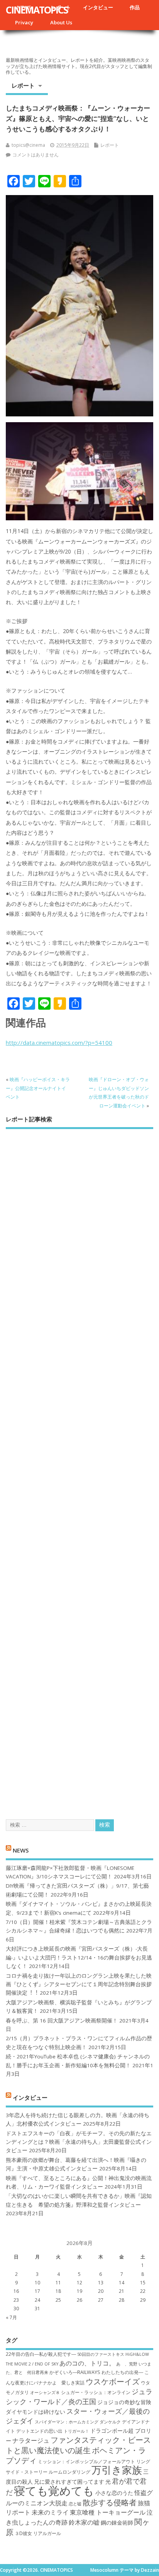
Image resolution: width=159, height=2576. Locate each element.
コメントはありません (36, 155)
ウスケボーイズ (113, 2381)
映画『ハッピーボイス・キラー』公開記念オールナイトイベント (38, 1088)
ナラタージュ (31, 2440)
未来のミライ (50, 2512)
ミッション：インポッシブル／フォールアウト (86, 2461)
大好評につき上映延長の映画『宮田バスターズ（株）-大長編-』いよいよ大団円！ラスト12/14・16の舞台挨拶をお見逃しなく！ (79, 1957)
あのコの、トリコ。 (87, 2363)
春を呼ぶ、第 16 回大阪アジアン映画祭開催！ (62, 2021)
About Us (61, 22)
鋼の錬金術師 (117, 2523)
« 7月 (11, 2317)
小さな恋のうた (114, 2493)
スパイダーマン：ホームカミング (67, 2422)
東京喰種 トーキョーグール (108, 2512)
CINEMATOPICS (37, 10)
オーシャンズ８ (45, 2393)
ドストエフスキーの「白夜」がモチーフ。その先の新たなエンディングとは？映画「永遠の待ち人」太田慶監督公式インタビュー (79, 2142)
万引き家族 (117, 2470)
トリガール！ (76, 2431)
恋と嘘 (75, 2504)
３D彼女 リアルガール (38, 2533)
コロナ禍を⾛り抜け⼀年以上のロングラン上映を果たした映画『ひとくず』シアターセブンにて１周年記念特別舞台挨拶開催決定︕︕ (79, 1984)
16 (16, 2291)
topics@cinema (28, 145)
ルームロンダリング (69, 2472)
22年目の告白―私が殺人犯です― (41, 2354)
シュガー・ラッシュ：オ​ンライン (96, 2392)
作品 (135, 7)
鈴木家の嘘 (84, 2522)
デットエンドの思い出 (39, 2431)
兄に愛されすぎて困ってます (69, 2482)
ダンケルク (110, 2422)
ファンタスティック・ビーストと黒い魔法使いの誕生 (78, 2445)
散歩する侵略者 (110, 2502)
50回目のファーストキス (101, 2354)
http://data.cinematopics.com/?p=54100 (59, 1043)
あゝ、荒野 (127, 2364)
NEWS (21, 1850)
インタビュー (98, 7)
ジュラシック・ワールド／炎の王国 (79, 2396)
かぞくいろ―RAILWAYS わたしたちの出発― (96, 2372)
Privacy (24, 22)
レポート (23, 85)
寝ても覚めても (54, 2491)
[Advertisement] (79, 1467)
